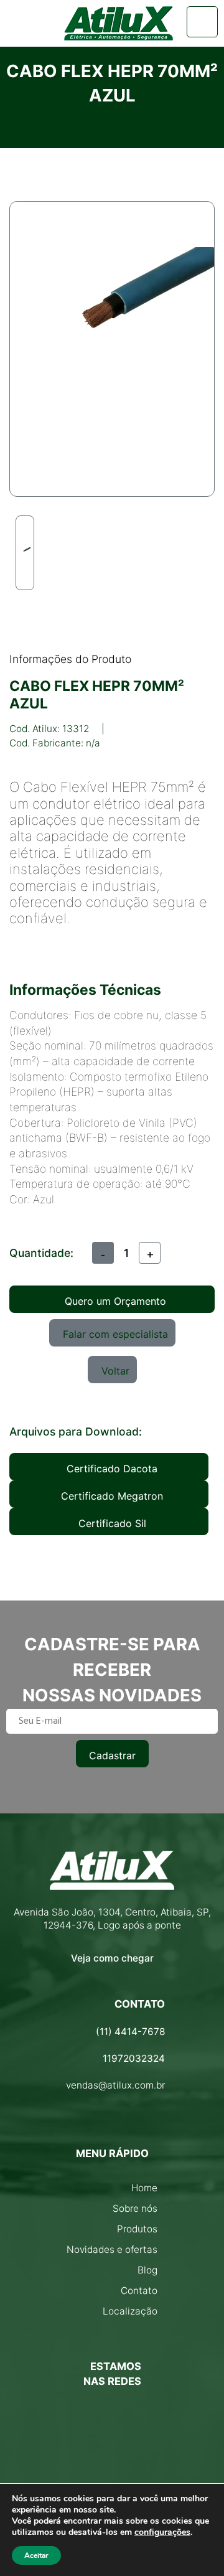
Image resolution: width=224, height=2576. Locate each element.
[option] (25, 553)
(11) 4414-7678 (130, 2032)
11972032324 (134, 2058)
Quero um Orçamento (115, 1301)
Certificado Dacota (112, 1469)
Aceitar (36, 2555)
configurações (162, 2532)
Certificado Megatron (112, 1496)
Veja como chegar (112, 1958)
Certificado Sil (112, 1523)
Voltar (115, 1371)
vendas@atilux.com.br (115, 2085)
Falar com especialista (115, 1334)
